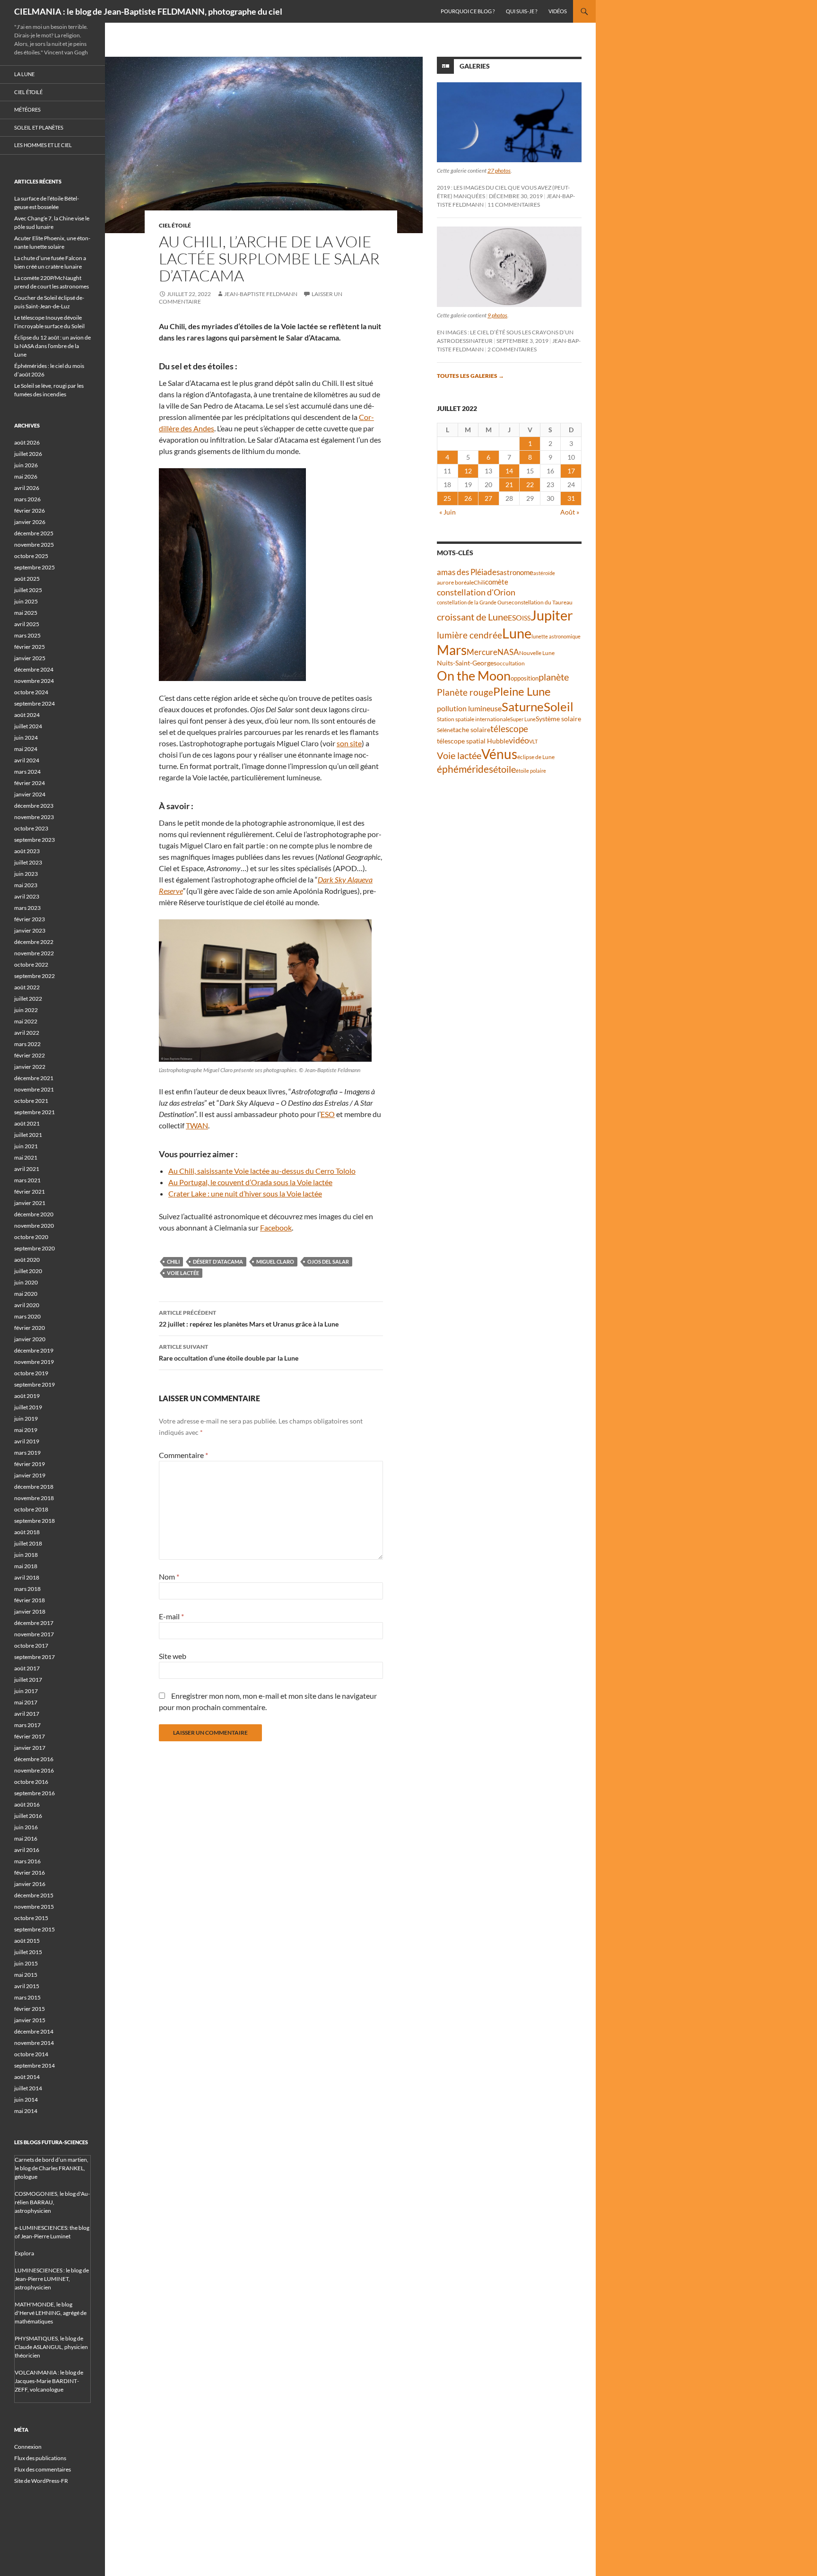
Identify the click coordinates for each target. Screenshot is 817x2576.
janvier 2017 (30, 1748)
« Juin (448, 512)
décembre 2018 (34, 1487)
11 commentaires (514, 205)
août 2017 (27, 1668)
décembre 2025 (34, 533)
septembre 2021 (35, 1112)
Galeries (475, 66)
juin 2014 (26, 2100)
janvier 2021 (30, 1203)
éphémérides (465, 769)
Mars (452, 650)
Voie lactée (183, 1273)
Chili (173, 1262)
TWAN (197, 1125)
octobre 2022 (31, 965)
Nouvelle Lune (537, 653)
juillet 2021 (28, 1135)
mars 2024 (27, 772)
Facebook (276, 1227)
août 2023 (27, 851)
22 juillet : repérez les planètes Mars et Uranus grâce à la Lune (249, 1319)
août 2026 (27, 442)
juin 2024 (26, 738)
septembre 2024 (35, 703)
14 (509, 471)
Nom (169, 1576)
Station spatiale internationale (474, 719)
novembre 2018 (34, 1498)
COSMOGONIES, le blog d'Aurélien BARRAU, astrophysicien (52, 2202)
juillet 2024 (28, 726)
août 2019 (27, 1396)
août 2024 (27, 715)
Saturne (523, 707)
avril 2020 (27, 1305)
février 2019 (30, 1464)
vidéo (519, 740)
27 (488, 498)
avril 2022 (27, 1033)
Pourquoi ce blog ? (468, 11)
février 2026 (30, 511)
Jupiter (552, 615)
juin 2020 (26, 1282)
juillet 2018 (28, 1543)
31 (571, 498)
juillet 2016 (28, 1816)
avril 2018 (27, 1577)
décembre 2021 (34, 1078)
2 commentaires (512, 349)
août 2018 (27, 1532)
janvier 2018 (30, 1611)
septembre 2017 (35, 1657)
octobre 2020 (31, 1237)
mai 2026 (26, 476)
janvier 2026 (30, 522)
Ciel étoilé (175, 225)
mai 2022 (26, 1021)
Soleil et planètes (39, 127)
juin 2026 (26, 465)
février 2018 (30, 1600)
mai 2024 (26, 749)
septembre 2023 (35, 840)
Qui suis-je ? (521, 11)
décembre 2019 (34, 1350)
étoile (504, 769)
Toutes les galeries (470, 376)
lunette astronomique (556, 636)
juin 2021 (26, 1146)
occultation (511, 663)
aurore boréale (455, 582)
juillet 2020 (28, 1271)
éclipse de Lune (536, 757)
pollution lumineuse (469, 708)
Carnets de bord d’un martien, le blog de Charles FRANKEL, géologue (52, 2168)
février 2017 (30, 1736)
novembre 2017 (34, 1634)
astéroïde (544, 573)
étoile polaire (531, 771)
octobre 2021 (31, 1101)
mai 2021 (26, 1157)
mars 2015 (27, 1997)
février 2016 (30, 1873)
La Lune (24, 74)
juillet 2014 (28, 2088)
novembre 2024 (34, 681)
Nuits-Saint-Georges (467, 663)
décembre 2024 (34, 669)
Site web (173, 1656)
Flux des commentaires (43, 2469)
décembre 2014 (34, 2031)
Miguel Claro (275, 1262)
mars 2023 (27, 908)
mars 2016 (27, 1861)
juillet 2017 (28, 1680)
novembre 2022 (34, 953)
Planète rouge (465, 692)
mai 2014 (26, 2111)
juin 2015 (26, 1963)
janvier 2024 (30, 794)
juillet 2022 (28, 999)
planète (554, 677)
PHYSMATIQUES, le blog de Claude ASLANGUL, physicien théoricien (51, 2347)
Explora (24, 2253)
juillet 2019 (28, 1407)
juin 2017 (26, 1691)
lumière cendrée (469, 635)
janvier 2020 (30, 1339)
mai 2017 (26, 1702)
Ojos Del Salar (328, 1262)
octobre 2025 (31, 556)
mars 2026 (27, 499)
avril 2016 (27, 1850)
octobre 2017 (31, 1646)
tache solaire (472, 730)
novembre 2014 (34, 2043)
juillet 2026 (28, 454)
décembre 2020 (34, 1214)
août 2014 (27, 2077)
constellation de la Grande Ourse (474, 602)
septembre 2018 (35, 1521)
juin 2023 (26, 874)
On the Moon (474, 676)
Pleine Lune (522, 691)
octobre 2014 (31, 2054)
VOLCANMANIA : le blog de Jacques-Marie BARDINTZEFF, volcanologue (49, 2381)
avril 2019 (27, 1441)
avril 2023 (27, 896)
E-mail (171, 1616)
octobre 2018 (31, 1509)
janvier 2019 (30, 1475)
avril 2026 (27, 488)
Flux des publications (40, 2458)
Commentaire (183, 1455)
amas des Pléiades (468, 572)
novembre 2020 (34, 1226)
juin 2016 (26, 1827)
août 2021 (27, 1123)
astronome (517, 572)
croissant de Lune (472, 617)
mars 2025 (27, 635)
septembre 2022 (35, 976)
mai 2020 (26, 1294)
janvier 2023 (30, 930)
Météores (27, 109)
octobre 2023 (31, 828)
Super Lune (523, 719)
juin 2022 (26, 1010)
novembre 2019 (34, 1362)
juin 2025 (26, 601)
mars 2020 (27, 1316)
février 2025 (30, 647)
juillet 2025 (28, 590)
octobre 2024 (31, 692)
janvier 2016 (30, 1884)
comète (497, 582)
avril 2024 (27, 760)
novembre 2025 (34, 545)
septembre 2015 (35, 1929)
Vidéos (558, 11)
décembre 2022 (34, 942)
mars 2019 (27, 1453)
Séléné (445, 730)
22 (530, 485)
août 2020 (27, 1260)
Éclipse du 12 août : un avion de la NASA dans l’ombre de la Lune (52, 346)
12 (468, 471)
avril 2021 (27, 1169)
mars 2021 (27, 1180)
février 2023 (30, 919)
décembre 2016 (34, 1759)
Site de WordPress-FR (41, 2481)
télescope (509, 729)
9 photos (497, 315)
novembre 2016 (34, 1770)
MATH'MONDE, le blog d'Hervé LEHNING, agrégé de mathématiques (51, 2313)
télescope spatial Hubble (473, 741)
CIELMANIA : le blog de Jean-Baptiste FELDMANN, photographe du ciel (148, 11)
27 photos (499, 170)
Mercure (482, 652)
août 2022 (27, 987)
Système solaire (558, 719)
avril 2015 (27, 1986)
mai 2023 (26, 885)
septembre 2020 (35, 1248)
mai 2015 (26, 1975)
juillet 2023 (28, 862)
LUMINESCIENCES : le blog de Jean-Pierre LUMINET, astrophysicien (52, 2279)
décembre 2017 (34, 1623)
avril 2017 (27, 1714)
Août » (570, 512)
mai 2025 (26, 613)
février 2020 (30, 1328)
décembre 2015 (34, 1895)
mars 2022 (27, 1044)
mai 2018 (26, 1566)
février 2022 (30, 1055)
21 (509, 485)
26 (468, 498)
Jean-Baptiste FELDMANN (261, 294)
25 (447, 498)
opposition (525, 678)
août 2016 (27, 1804)
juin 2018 (26, 1555)
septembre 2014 (35, 2065)
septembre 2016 (35, 1793)
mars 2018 (27, 1589)
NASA (508, 652)
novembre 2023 (34, 817)
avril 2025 (27, 624)
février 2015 (30, 2009)
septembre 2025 (35, 567)
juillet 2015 (28, 1952)
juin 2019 (26, 1419)
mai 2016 (26, 1838)
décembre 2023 (34, 806)
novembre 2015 (34, 1907)
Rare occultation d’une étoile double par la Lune (229, 1353)
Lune (517, 633)
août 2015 (27, 1941)
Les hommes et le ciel (43, 145)
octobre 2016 (31, 1782)
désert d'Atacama (218, 1262)
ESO (328, 1114)
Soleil (559, 707)
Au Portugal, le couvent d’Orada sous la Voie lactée (250, 1182)
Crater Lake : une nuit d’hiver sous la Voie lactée (245, 1193)
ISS (526, 618)
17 (571, 471)
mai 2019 (26, 1430)
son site (349, 743)
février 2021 (30, 1192)
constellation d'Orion (476, 592)
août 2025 (27, 579)
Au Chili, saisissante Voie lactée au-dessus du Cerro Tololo (262, 1171)
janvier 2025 (30, 658)
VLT (533, 741)
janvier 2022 (30, 1067)
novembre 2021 (34, 1089)
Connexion (28, 2447)
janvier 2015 (30, 2020)
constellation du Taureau (542, 602)
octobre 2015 (31, 1918)
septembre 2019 (35, 1384)
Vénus (499, 754)
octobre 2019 (31, 1373)
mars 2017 (27, 1725)
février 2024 (30, 783)
